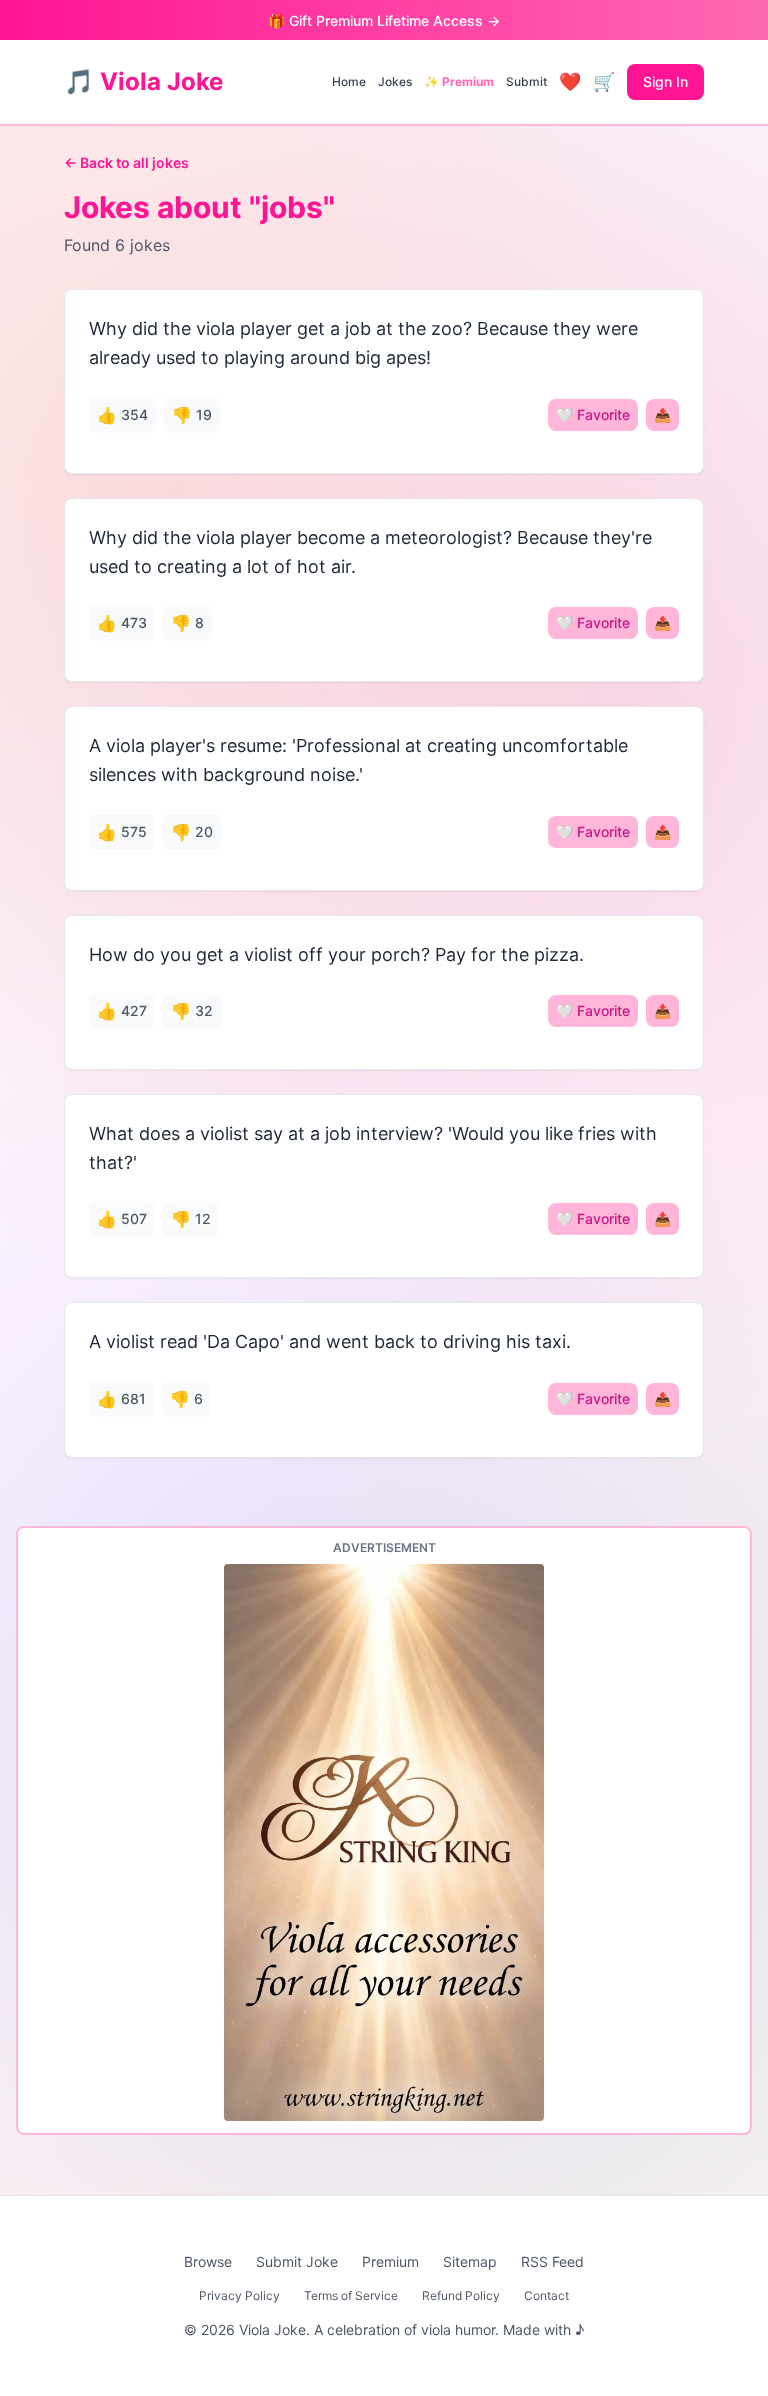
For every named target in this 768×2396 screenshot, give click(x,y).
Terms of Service (351, 2295)
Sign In (665, 81)
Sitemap (470, 2261)
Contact (546, 2295)
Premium (390, 2261)
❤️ (570, 81)
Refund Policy (461, 2295)
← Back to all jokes (126, 162)
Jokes (395, 81)
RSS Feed (552, 2261)
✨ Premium (459, 81)
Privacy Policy (239, 2295)
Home (349, 81)
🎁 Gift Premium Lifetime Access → (384, 20)
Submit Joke (297, 2261)
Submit (526, 81)
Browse (208, 2261)
